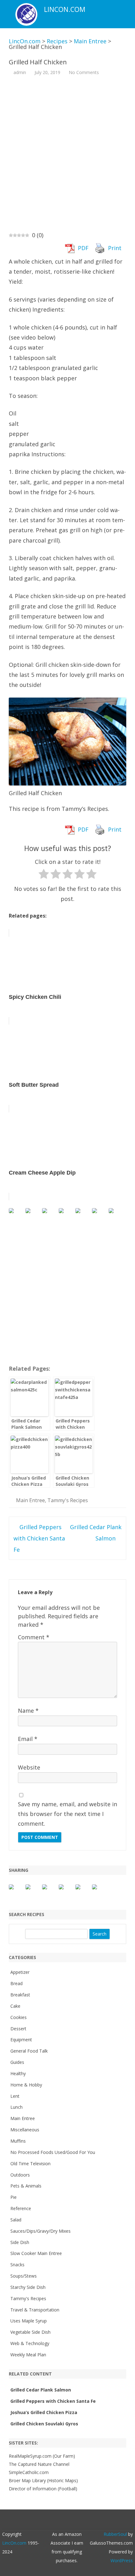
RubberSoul (115, 2534)
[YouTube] (71, 2520)
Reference (21, 2208)
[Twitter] (45, 2520)
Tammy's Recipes (68, 1500)
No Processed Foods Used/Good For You (53, 2152)
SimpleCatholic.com (29, 2472)
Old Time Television (30, 2164)
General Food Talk (29, 2051)
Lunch (16, 2107)
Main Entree (30, 1500)
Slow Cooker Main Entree (36, 2253)
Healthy (18, 2073)
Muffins (18, 2141)
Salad (16, 2220)
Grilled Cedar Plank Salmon (41, 2390)
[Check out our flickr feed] (83, 1216)
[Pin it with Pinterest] (66, 1892)
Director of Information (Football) (43, 2489)
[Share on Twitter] (33, 1892)
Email (28, 1739)
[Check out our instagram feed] (66, 1216)
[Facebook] (51, 2520)
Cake (15, 2006)
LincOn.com (65, 10)
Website (29, 1767)
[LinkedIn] (64, 2520)
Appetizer (20, 1972)
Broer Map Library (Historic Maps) (43, 2480)
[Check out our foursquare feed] (100, 1216)
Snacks (17, 2265)
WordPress (122, 2560)
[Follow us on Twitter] (33, 1216)
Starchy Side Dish (28, 2287)
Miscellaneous (25, 2130)
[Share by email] (100, 1892)
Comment (34, 1637)
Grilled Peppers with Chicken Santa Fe (39, 1538)
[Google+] (58, 2520)
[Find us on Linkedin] (50, 1216)
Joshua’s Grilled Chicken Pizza (44, 2412)
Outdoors (20, 2175)
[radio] (44, 875)
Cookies (19, 2017)
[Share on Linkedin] (83, 1892)
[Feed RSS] (91, 2520)
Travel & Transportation (35, 2310)
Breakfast (20, 1995)
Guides (17, 2062)
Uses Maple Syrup (29, 2321)
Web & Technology (30, 2343)
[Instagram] (78, 2520)
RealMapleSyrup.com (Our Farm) (42, 2456)
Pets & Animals (26, 2186)
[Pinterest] (84, 2520)
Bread (16, 1983)
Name (28, 1711)
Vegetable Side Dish (30, 2332)
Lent (15, 2096)
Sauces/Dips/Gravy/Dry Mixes (40, 2231)
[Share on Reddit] (50, 1892)
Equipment (21, 2040)
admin (20, 72)
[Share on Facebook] (16, 1892)
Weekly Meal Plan (28, 2355)
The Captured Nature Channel (39, 2464)
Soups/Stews (24, 2276)
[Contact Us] (116, 1216)
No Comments (84, 72)
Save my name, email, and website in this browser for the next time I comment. (67, 1814)
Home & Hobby (26, 2085)
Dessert (18, 2029)
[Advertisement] (67, 153)
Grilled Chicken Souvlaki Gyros (44, 2424)
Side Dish (20, 2242)
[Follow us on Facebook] (16, 1216)
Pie (13, 2197)
